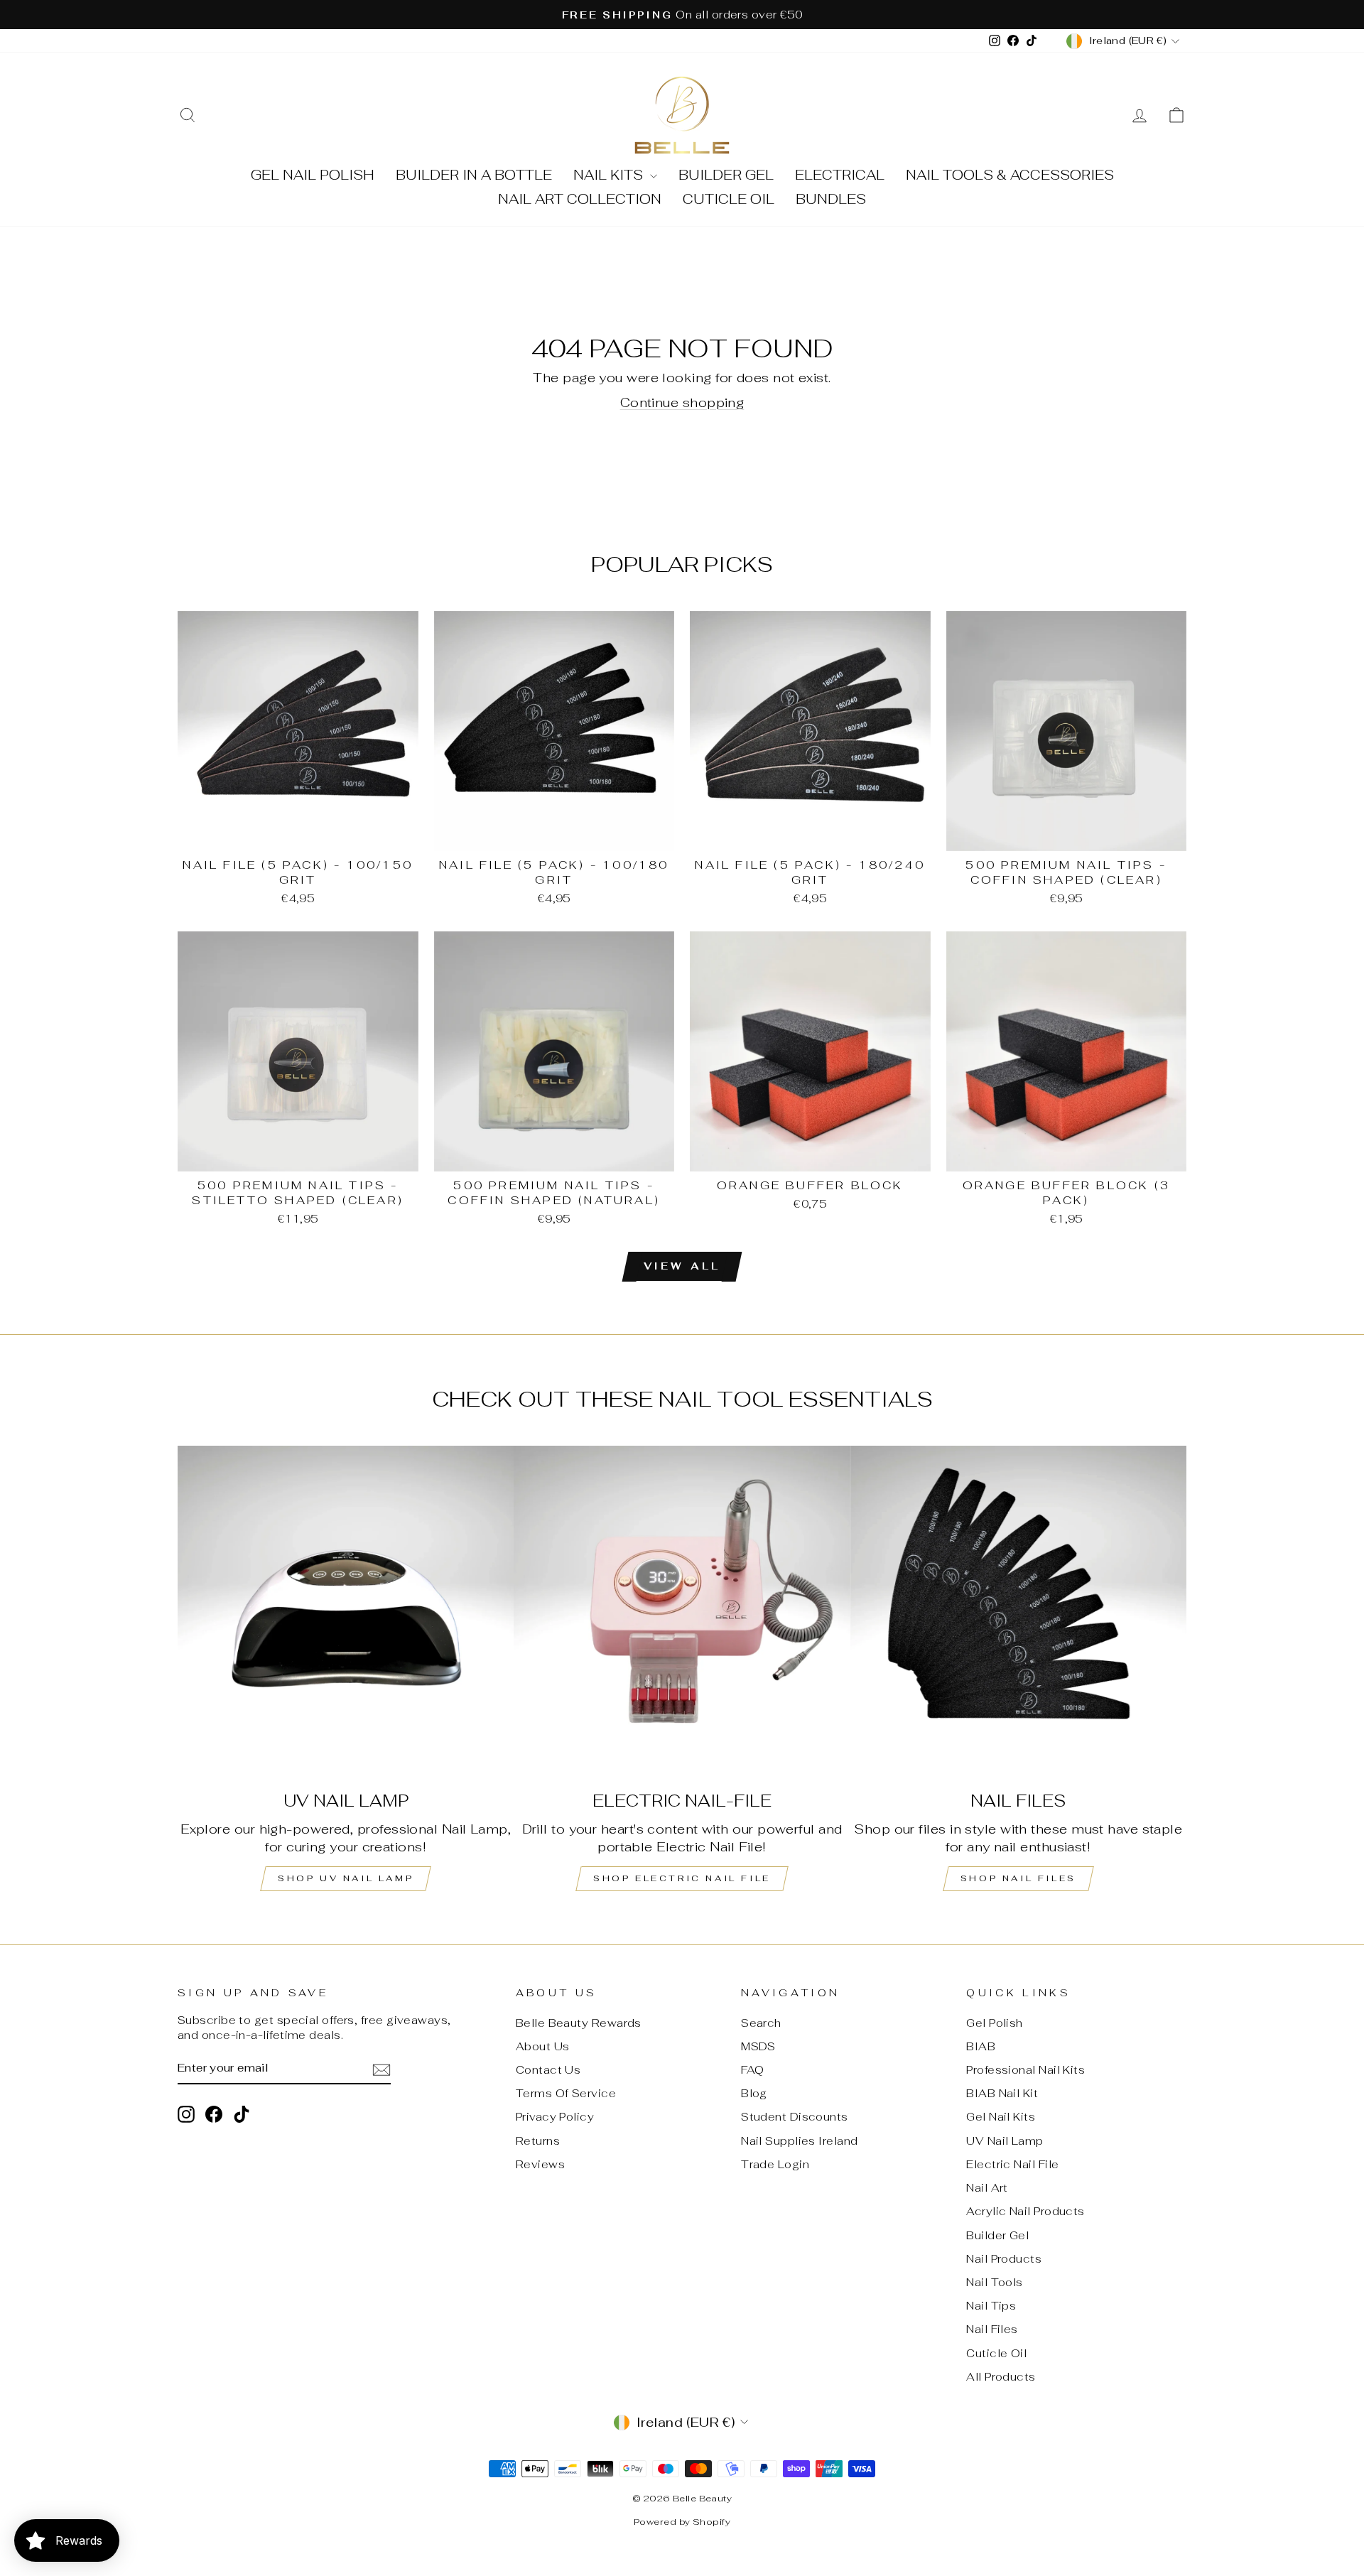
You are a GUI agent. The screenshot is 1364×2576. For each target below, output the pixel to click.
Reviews (540, 2164)
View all (682, 1266)
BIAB (981, 2046)
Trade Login (775, 2164)
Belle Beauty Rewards (579, 2023)
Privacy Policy (555, 2117)
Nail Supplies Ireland (799, 2141)
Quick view (298, 834)
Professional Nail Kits (1025, 2070)
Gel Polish (995, 2023)
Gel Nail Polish (313, 175)
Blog (754, 2093)
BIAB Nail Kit (1002, 2093)
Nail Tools (995, 2282)
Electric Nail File (1012, 2164)
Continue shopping (682, 402)
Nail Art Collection (580, 199)
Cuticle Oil (729, 199)
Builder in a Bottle (474, 175)
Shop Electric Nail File (682, 1878)
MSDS (758, 2046)
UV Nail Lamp (1005, 2141)
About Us (543, 2046)
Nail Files (992, 2329)
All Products (1001, 2377)
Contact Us (548, 2070)
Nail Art (987, 2188)
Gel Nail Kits (1001, 2117)
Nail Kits (610, 175)
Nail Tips (991, 2306)
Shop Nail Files (1018, 1878)
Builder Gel (726, 175)
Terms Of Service (566, 2093)
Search (761, 2023)
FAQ (752, 2070)
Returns (538, 2141)
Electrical (840, 175)
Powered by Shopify (682, 2522)
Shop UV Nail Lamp (346, 1878)
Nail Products (1004, 2259)
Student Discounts (795, 2117)
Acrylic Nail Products (1025, 2211)
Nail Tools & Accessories (1010, 175)
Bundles (831, 199)
